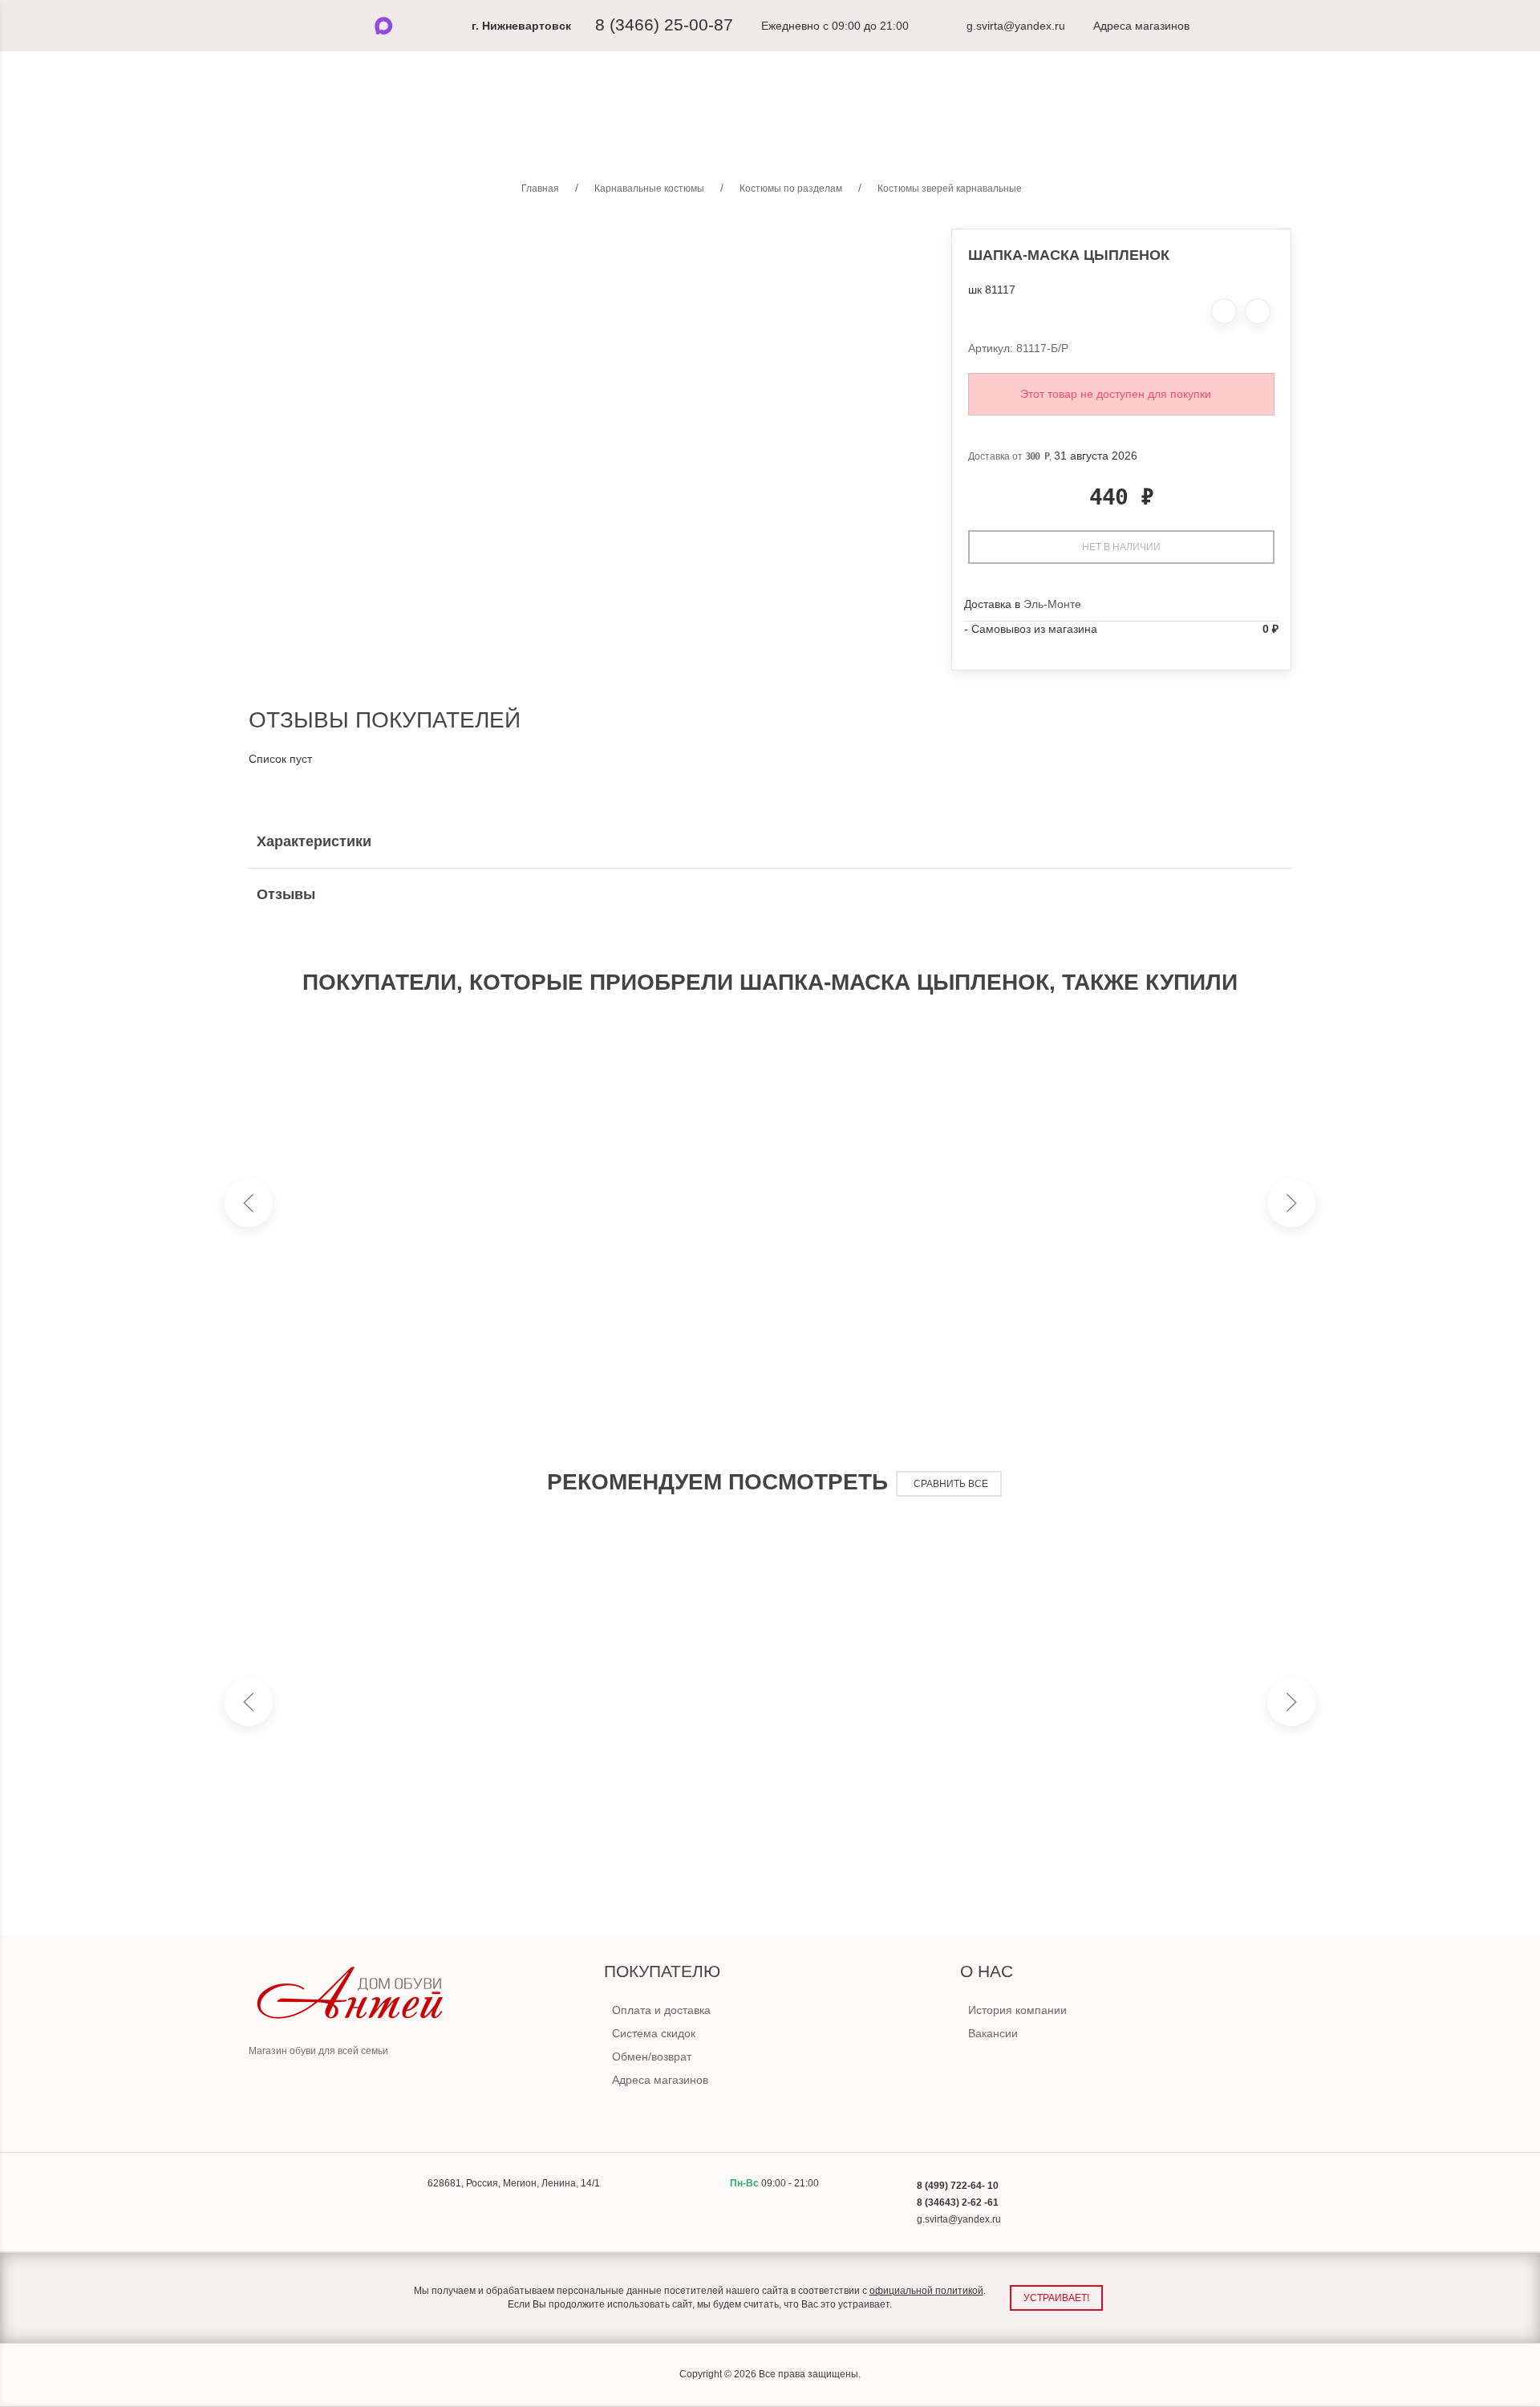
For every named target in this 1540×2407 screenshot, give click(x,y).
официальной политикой (926, 2291)
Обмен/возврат (652, 2056)
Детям (669, 128)
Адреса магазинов (660, 2080)
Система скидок (654, 2033)
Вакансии (993, 2033)
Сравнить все (951, 1484)
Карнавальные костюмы (789, 128)
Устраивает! (1056, 2298)
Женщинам (586, 128)
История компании (1017, 2010)
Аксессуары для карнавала (968, 128)
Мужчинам (490, 128)
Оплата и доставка (661, 2010)
